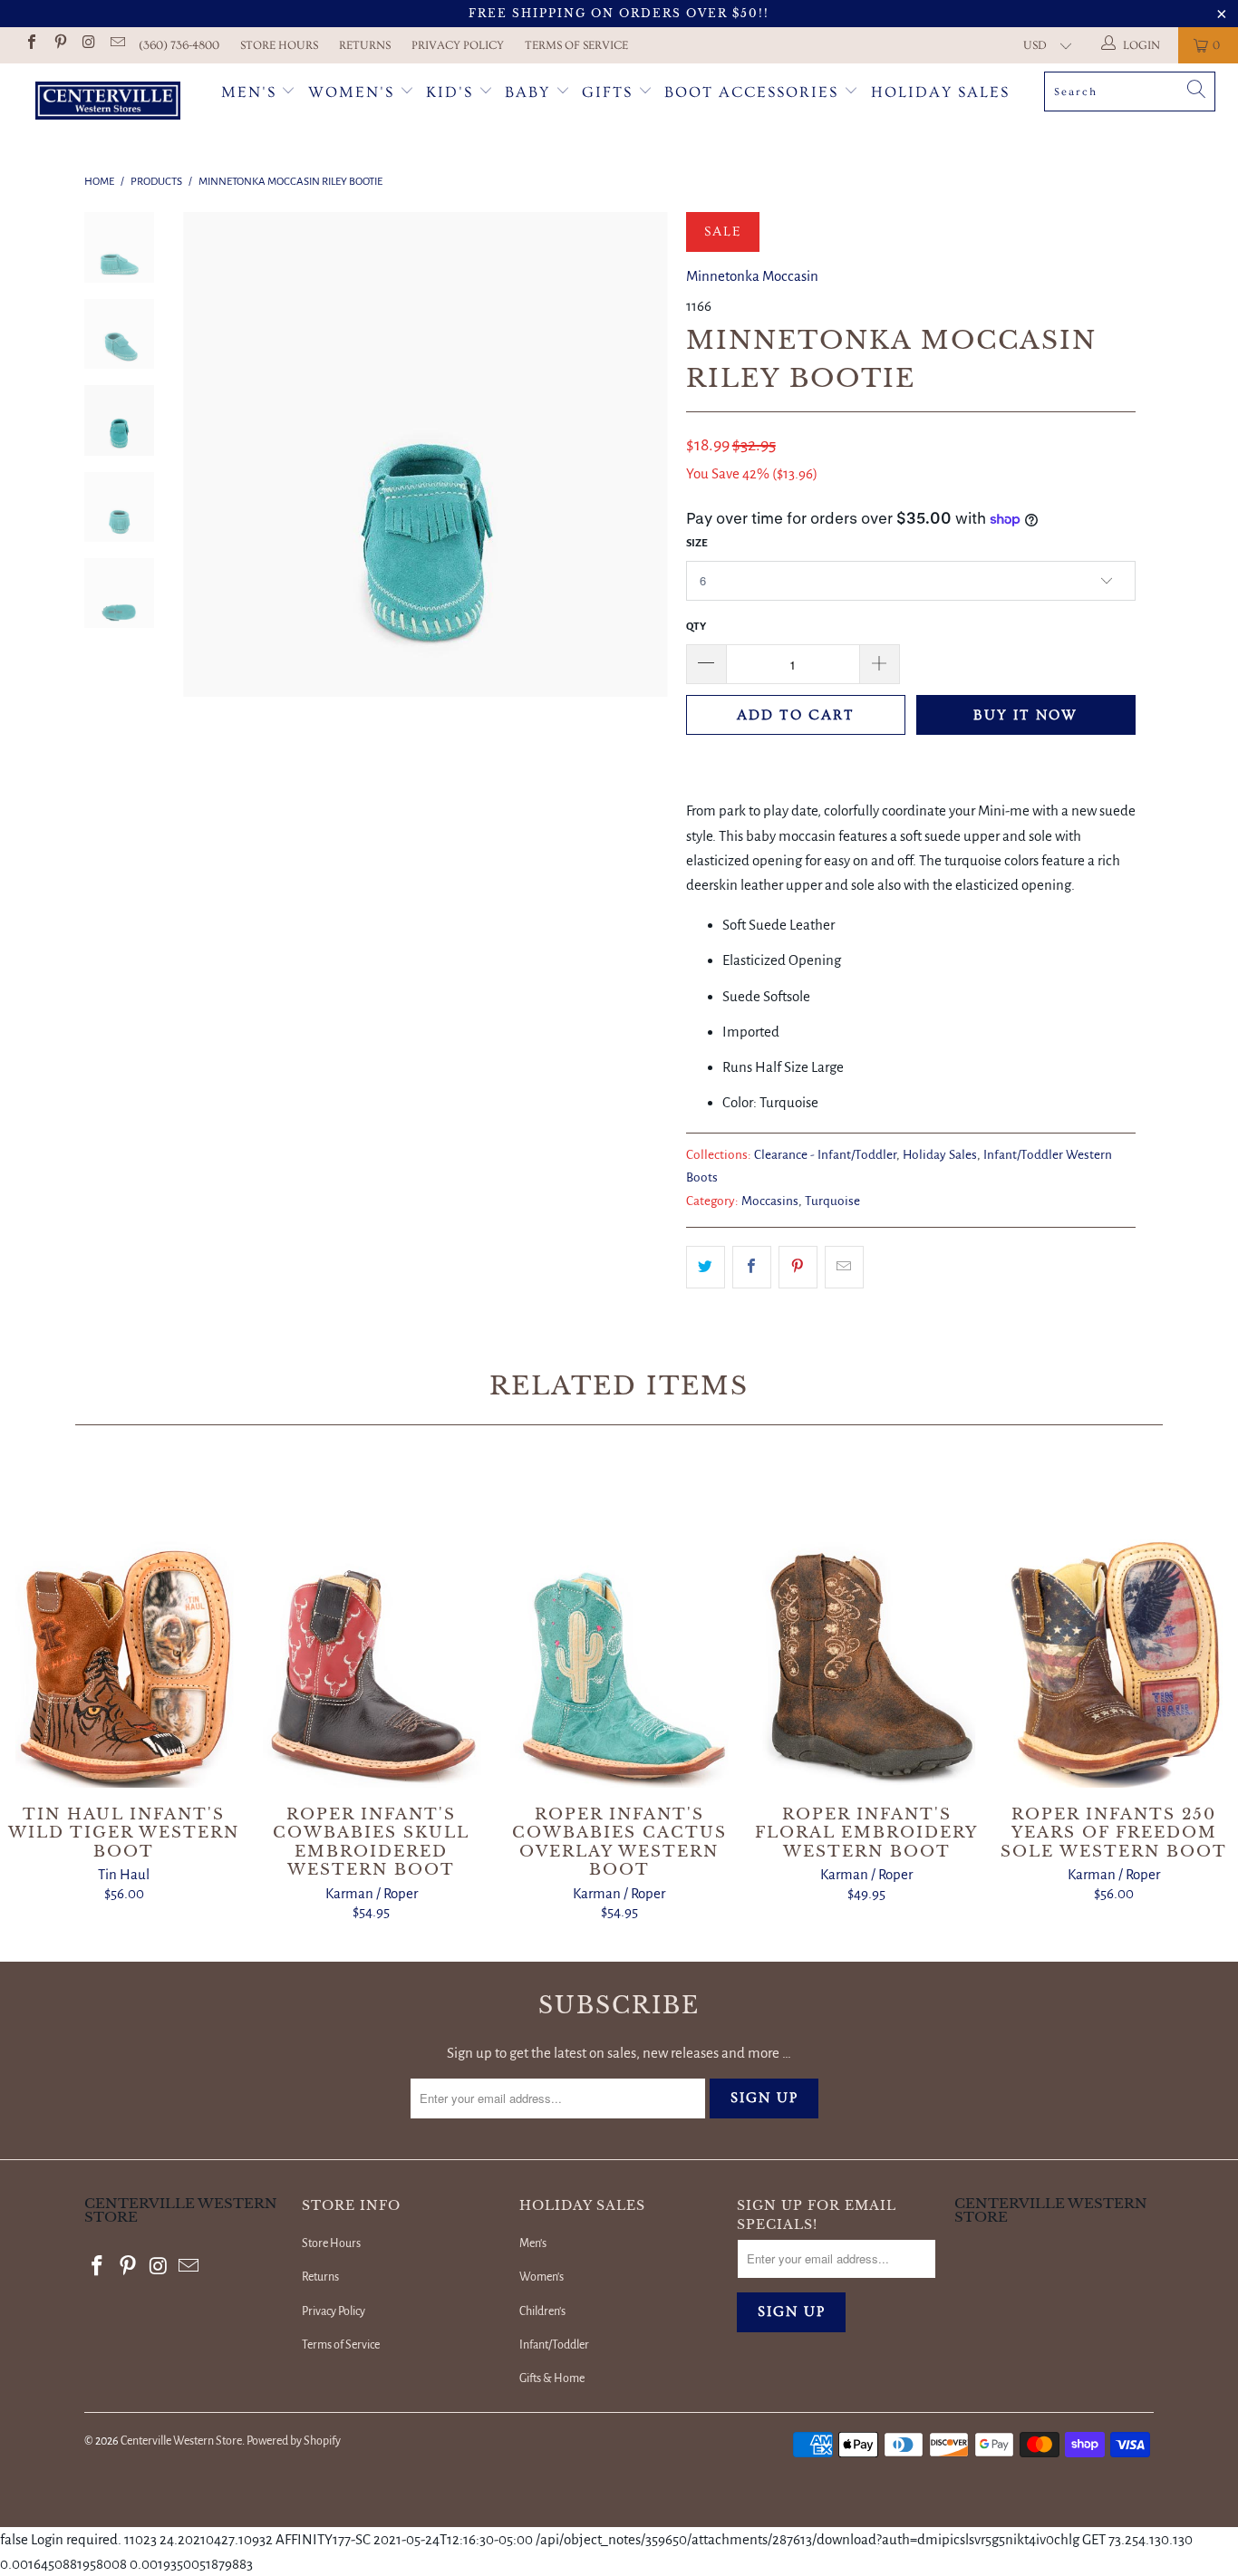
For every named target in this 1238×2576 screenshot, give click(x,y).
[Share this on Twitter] (706, 1267)
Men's (249, 92)
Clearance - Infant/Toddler (825, 1155)
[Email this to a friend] (844, 1267)
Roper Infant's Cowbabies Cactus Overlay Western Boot (619, 1625)
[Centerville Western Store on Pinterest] (59, 45)
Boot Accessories (754, 92)
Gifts (610, 92)
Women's (351, 92)
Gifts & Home (552, 2378)
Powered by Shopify (294, 2441)
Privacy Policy (458, 45)
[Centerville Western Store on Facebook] (31, 45)
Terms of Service (576, 45)
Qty (696, 627)
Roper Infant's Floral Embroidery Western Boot (867, 1625)
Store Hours (279, 45)
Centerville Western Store (181, 2441)
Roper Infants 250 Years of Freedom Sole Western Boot (1114, 1625)
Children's (542, 2311)
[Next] (642, 454)
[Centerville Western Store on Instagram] (88, 45)
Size (697, 543)
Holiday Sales (940, 92)
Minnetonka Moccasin (752, 276)
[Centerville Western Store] (108, 103)
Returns (365, 45)
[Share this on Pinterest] (798, 1267)
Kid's (450, 92)
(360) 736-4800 (179, 45)
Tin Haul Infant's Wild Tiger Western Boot (124, 1625)
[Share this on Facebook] (752, 1267)
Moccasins (770, 1201)
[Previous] (209, 454)
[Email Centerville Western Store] (116, 45)
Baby (530, 92)
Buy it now (1025, 715)
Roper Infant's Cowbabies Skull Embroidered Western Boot (371, 1625)
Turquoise (832, 1201)
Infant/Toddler (554, 2345)
